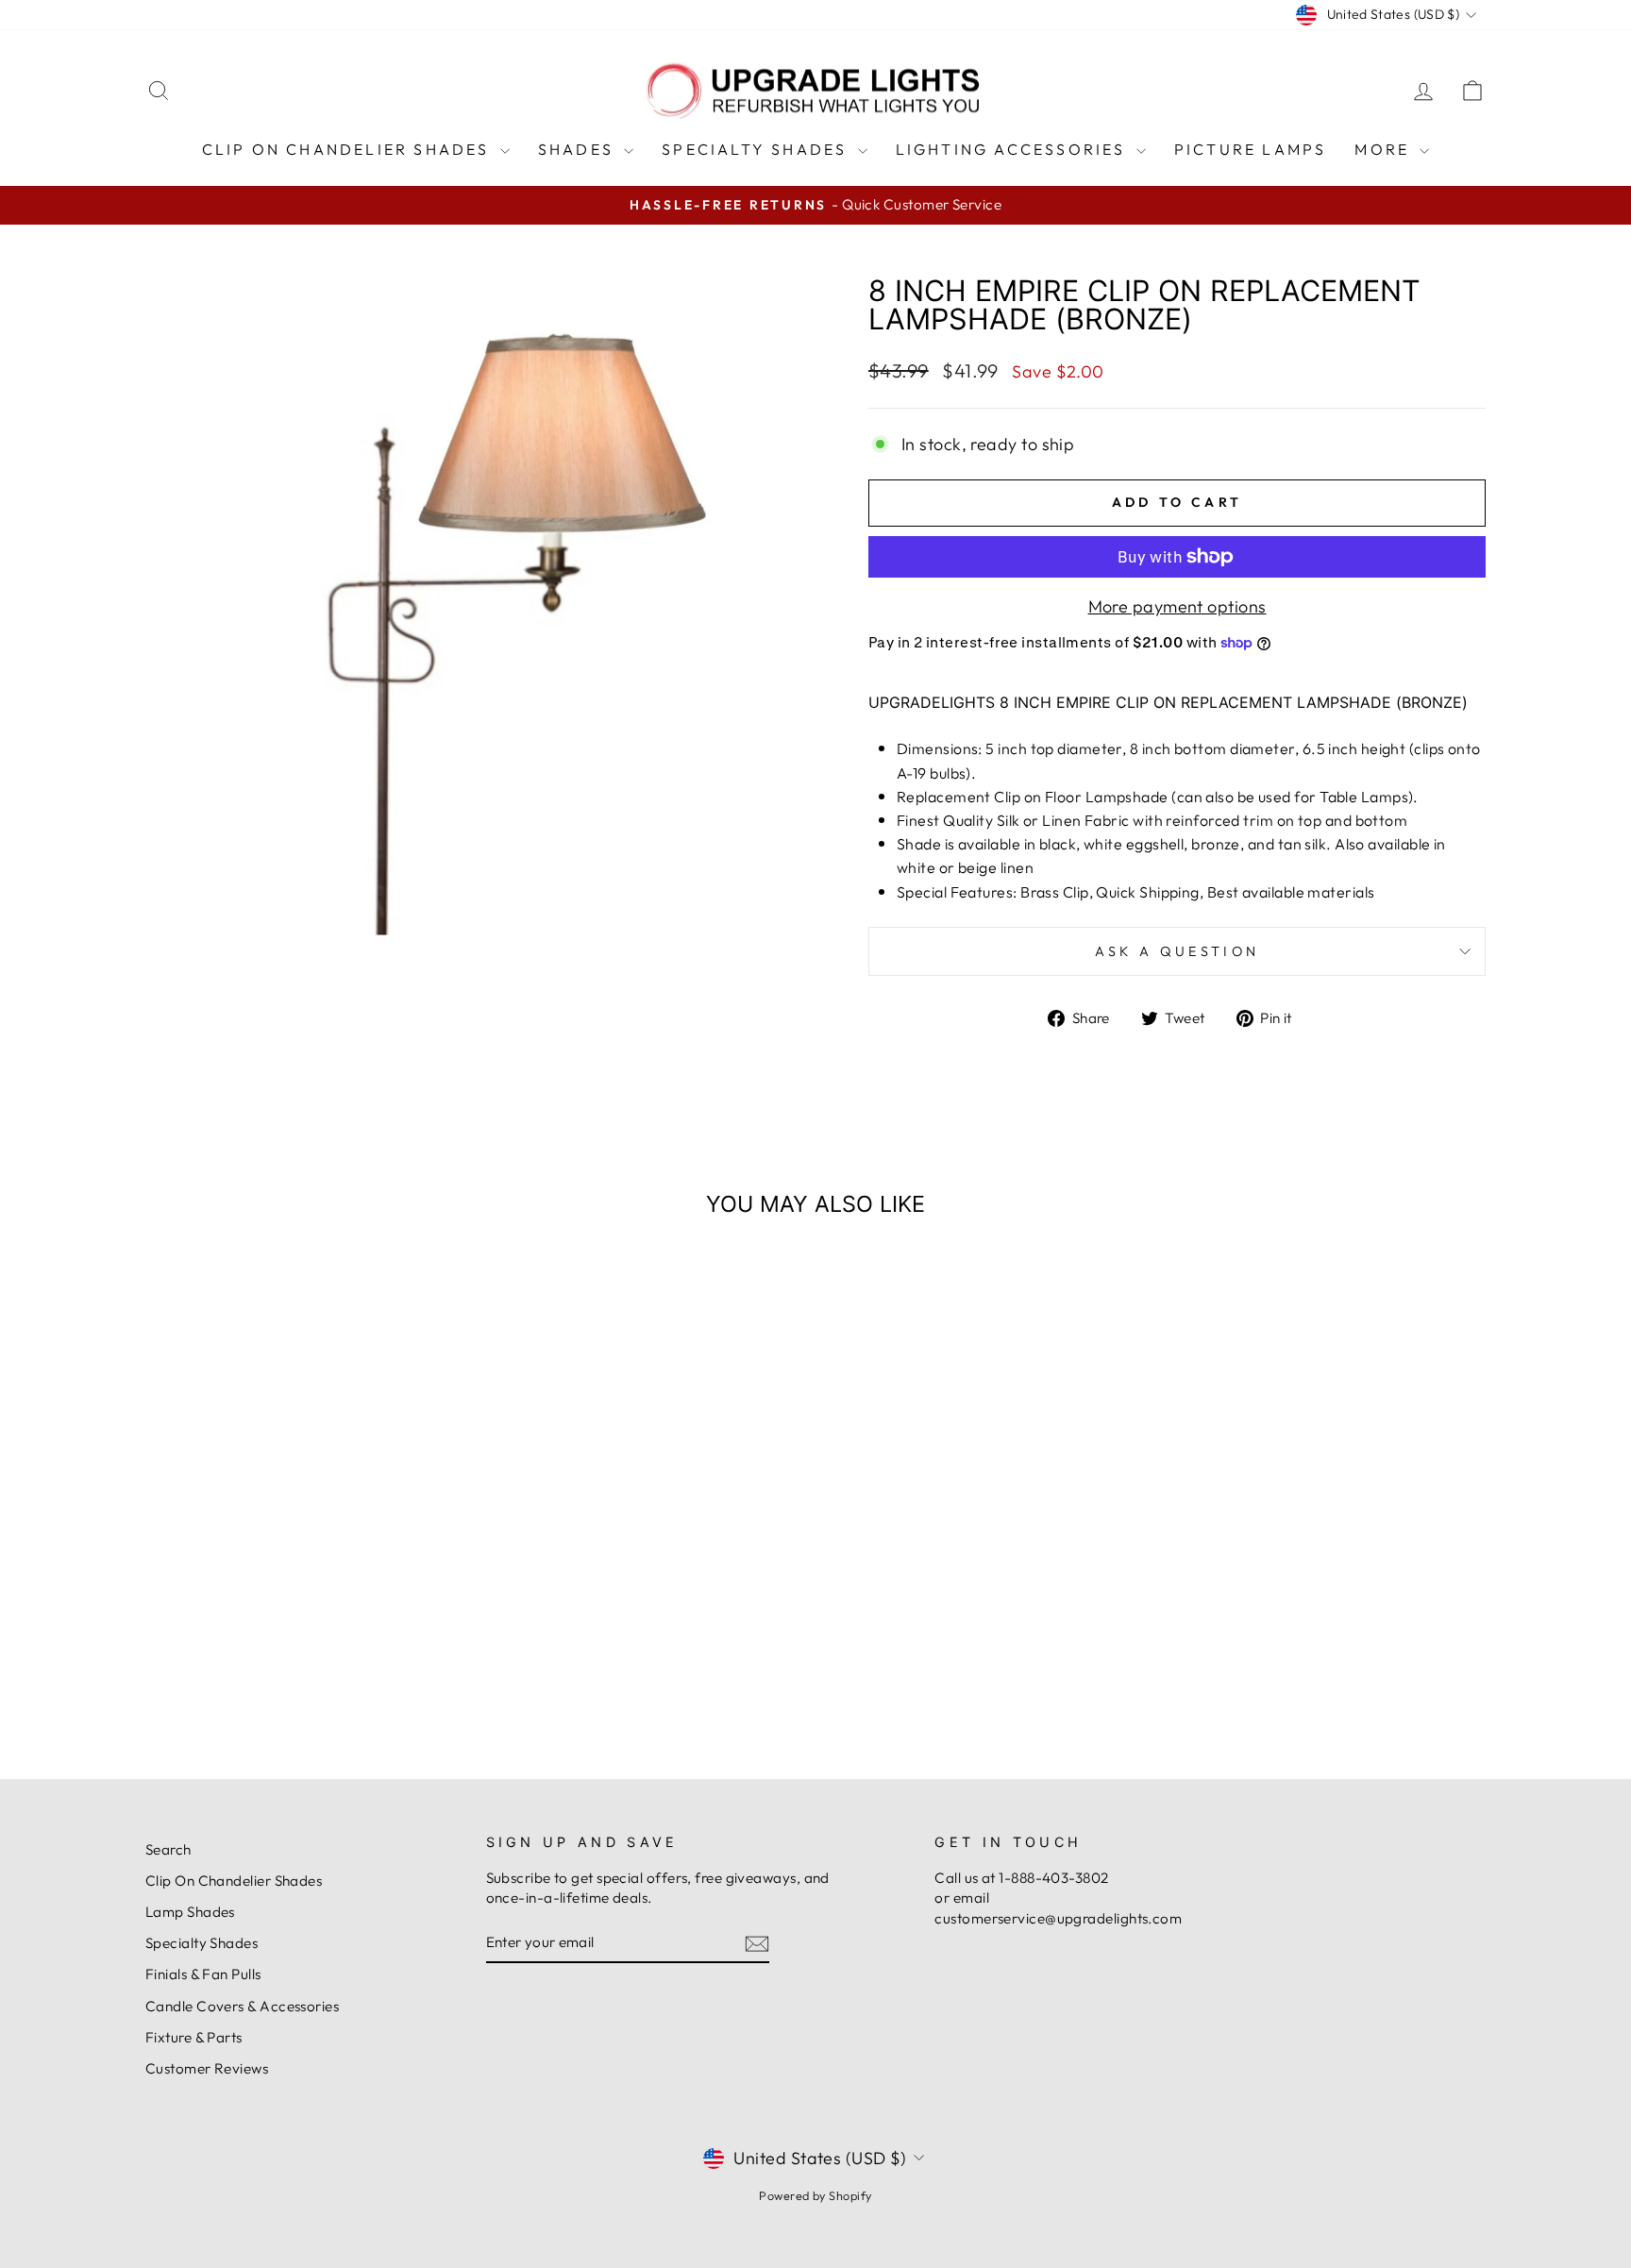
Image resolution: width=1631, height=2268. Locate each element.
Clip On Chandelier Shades (349, 149)
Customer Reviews (207, 2068)
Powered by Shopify (815, 2195)
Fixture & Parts (194, 2037)
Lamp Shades (190, 1912)
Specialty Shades (757, 149)
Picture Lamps (1251, 149)
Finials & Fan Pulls (203, 1974)
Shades (579, 149)
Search (168, 1849)
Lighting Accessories (1014, 149)
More (1385, 149)
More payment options (1177, 606)
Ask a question (1177, 951)
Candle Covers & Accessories (242, 2006)
